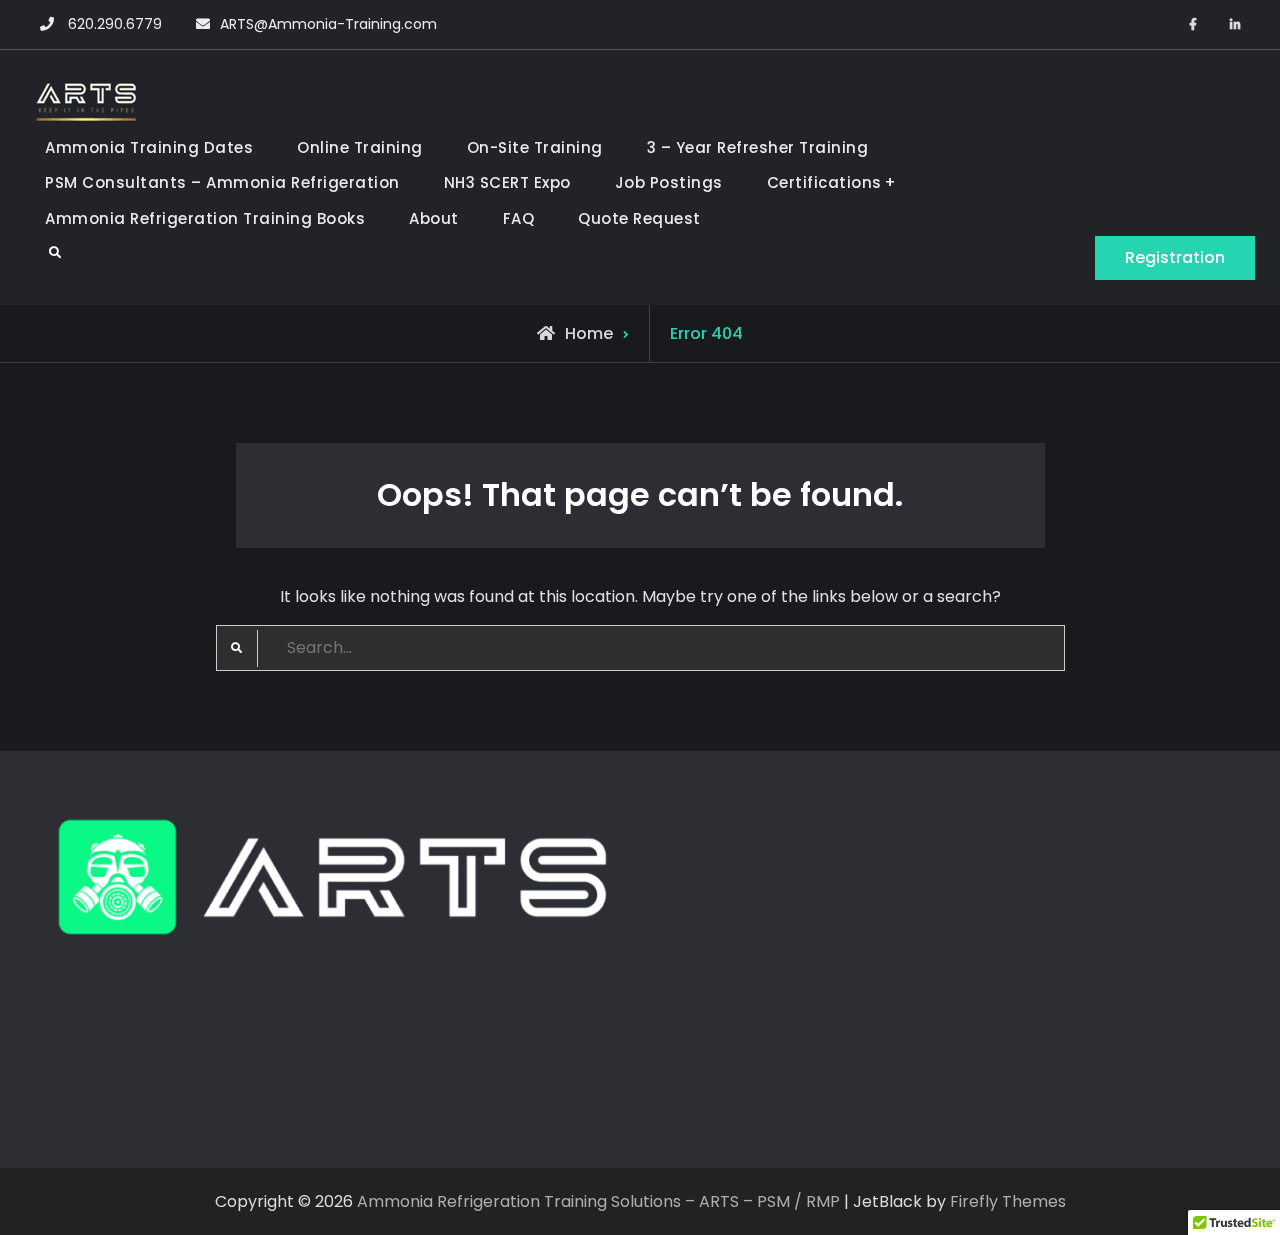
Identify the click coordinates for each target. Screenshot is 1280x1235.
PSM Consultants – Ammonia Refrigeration (222, 182)
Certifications (824, 182)
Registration (1175, 257)
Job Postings (669, 182)
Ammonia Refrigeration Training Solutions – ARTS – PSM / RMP (598, 1201)
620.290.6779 (115, 24)
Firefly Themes (1008, 1201)
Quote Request (639, 218)
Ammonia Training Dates (149, 147)
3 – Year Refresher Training (758, 147)
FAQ (519, 218)
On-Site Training (535, 147)
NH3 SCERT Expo (507, 182)
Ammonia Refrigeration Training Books (205, 218)
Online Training (360, 147)
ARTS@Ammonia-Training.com (328, 24)
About (434, 218)
